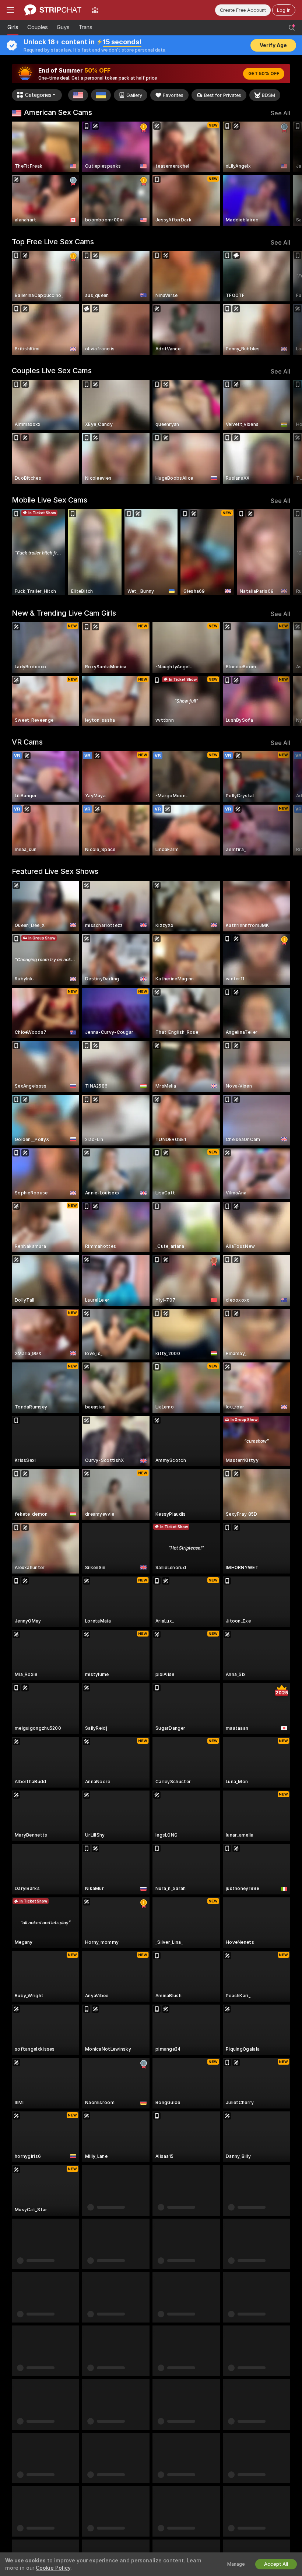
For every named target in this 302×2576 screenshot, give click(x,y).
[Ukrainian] (101, 95)
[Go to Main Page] (53, 10)
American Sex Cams (58, 112)
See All (280, 113)
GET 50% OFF (264, 74)
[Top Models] (95, 10)
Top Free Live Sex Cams (53, 242)
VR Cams (27, 742)
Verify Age (273, 45)
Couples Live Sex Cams (52, 371)
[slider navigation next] (287, 174)
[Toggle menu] (10, 10)
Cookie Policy (53, 2568)
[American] (78, 95)
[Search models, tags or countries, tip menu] (292, 28)
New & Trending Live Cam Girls (64, 613)
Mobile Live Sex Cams (50, 500)
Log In (284, 10)
